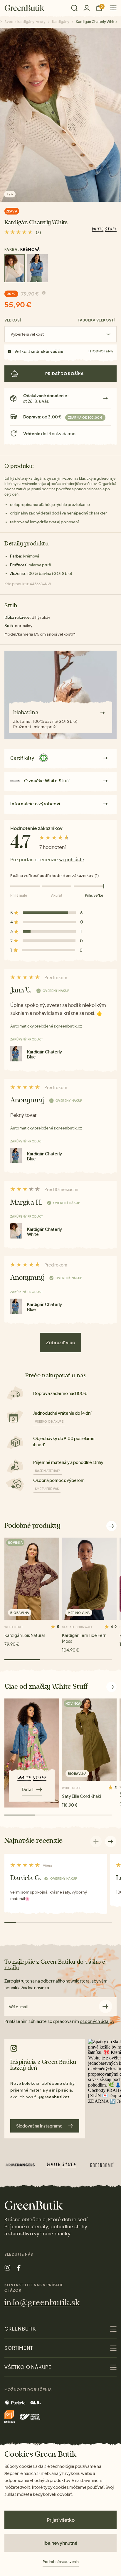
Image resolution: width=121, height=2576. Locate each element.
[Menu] (111, 8)
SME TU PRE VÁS (47, 1489)
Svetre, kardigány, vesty (25, 22)
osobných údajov (97, 2021)
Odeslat (106, 2007)
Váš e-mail (18, 2007)
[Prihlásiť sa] (87, 8)
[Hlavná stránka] (25, 8)
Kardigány (61, 22)
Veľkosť (13, 320)
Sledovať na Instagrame (39, 2126)
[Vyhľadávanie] (74, 8)
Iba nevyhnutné (60, 2543)
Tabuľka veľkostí (96, 320)
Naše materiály (48, 1471)
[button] (111, 1841)
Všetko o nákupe (49, 1421)
